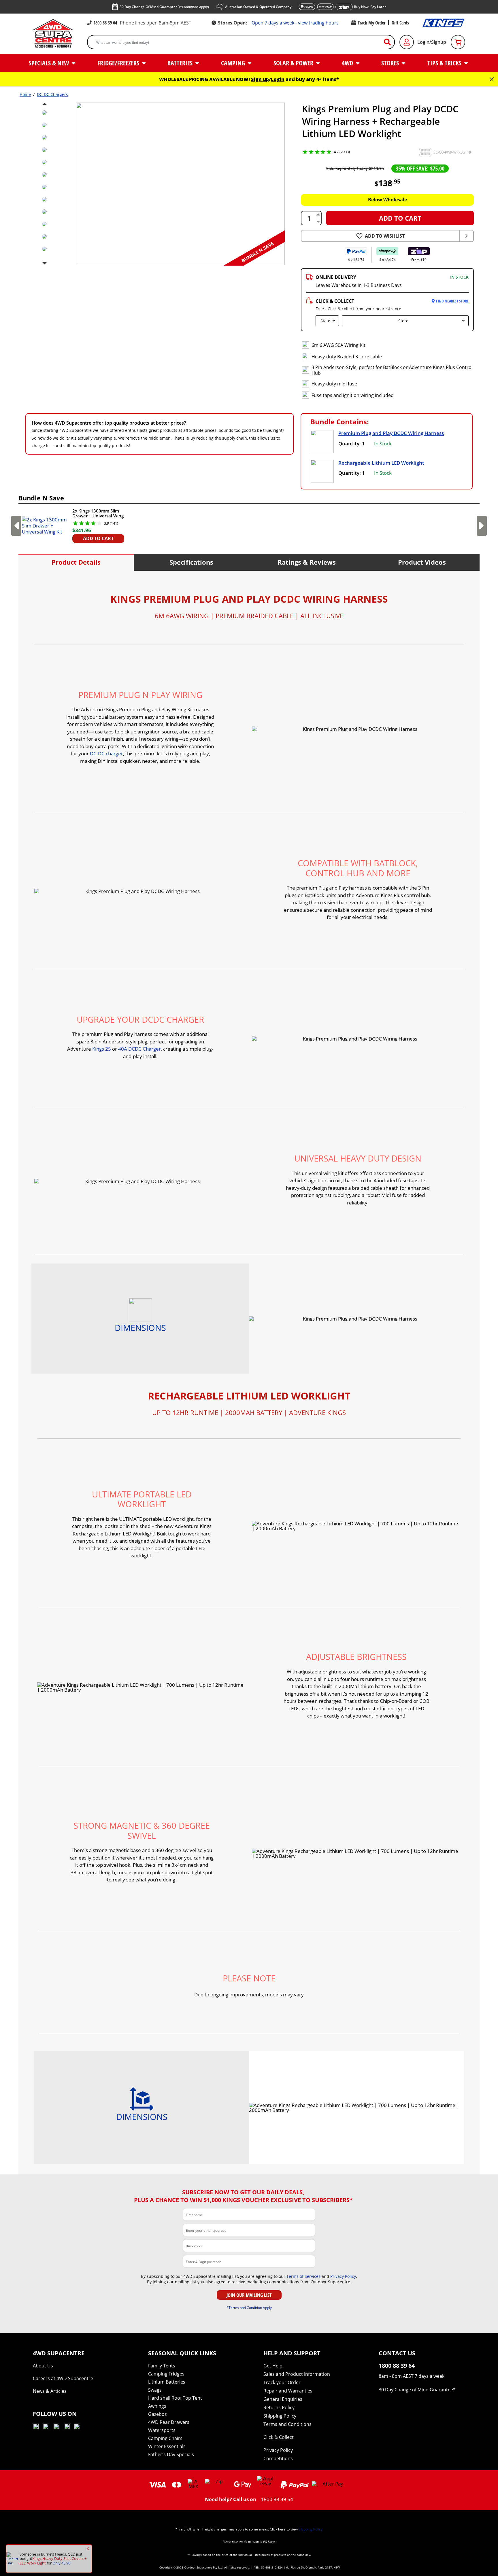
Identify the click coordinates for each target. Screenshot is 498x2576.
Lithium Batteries (167, 2382)
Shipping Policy (280, 2416)
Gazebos (157, 2414)
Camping (234, 63)
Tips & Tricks (445, 63)
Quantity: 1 (352, 443)
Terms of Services (303, 2276)
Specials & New (50, 63)
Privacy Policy (343, 2276)
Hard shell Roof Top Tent (175, 2398)
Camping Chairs (165, 2438)
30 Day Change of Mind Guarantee (416, 2390)
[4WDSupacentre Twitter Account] (67, 2427)
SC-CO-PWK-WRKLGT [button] (450, 152)
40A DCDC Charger (139, 1049)
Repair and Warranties (288, 2391)
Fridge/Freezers (119, 63)
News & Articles (50, 2391)
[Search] (390, 42)
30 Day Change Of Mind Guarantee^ (164, 7)
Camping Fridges (166, 2374)
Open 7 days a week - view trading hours (295, 23)
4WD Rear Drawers (169, 2422)
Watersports (162, 2430)
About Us (43, 2366)
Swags (155, 2390)
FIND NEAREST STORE (452, 301)
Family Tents (162, 2366)
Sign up (260, 79)
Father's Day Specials (171, 2454)
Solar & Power (294, 63)
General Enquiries (283, 2399)
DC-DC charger (106, 753)
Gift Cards (400, 23)
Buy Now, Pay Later (370, 7)
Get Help (273, 2366)
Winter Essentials (167, 2446)
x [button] (88, 2548)
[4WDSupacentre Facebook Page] (46, 2427)
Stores (391, 63)
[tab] (76, 562)
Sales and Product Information (297, 2374)
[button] (425, 152)
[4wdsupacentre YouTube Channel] (36, 2427)
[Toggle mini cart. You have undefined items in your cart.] (458, 42)
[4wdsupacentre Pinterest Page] (77, 2427)
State (325, 321)
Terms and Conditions (287, 2424)
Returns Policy (279, 2407)
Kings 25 (102, 1049)
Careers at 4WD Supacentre (63, 2378)
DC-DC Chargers (52, 94)
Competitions (278, 2458)
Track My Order (371, 23)
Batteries (181, 63)
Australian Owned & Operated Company (258, 7)
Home (25, 94)
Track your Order (282, 2382)
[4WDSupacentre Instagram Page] (56, 2427)
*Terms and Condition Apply (249, 2308)
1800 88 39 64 (105, 23)
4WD (348, 63)
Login (278, 79)
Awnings (157, 2406)
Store (403, 321)
